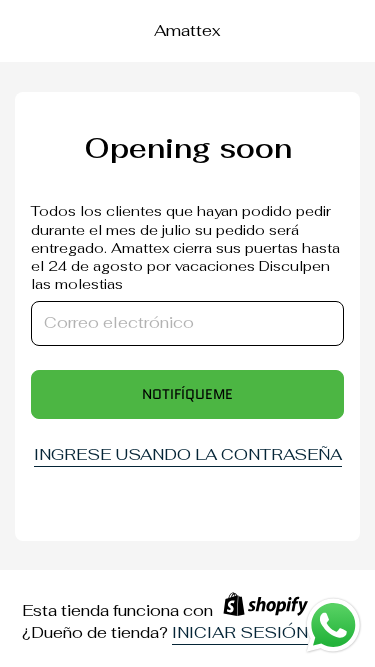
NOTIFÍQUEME (187, 394)
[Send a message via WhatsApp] (333, 625)
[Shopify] (265, 611)
